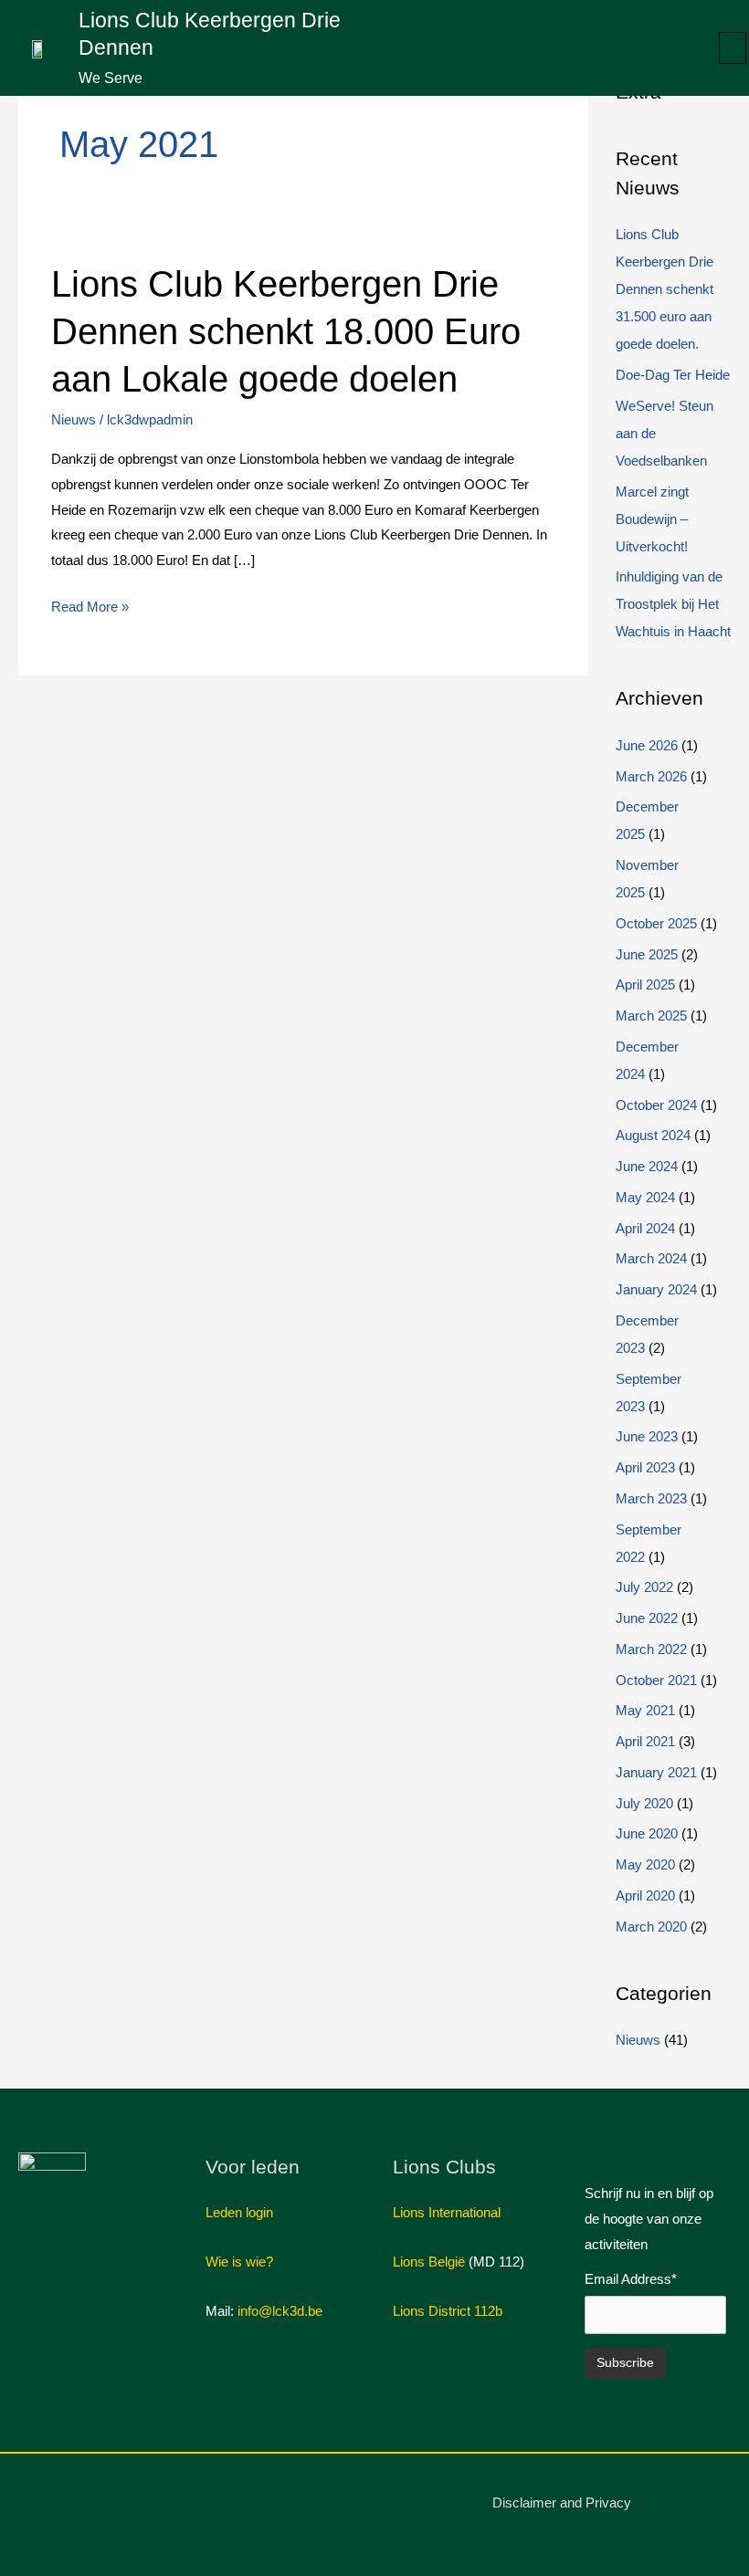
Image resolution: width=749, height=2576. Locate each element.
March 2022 (651, 1649)
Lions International (447, 2212)
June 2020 (647, 1833)
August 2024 (653, 1135)
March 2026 (651, 776)
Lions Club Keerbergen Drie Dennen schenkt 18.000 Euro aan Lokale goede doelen (286, 331)
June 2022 (647, 1618)
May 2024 (645, 1197)
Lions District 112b (448, 2311)
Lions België (429, 2262)
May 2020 (645, 1864)
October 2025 (656, 923)
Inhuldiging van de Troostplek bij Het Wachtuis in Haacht (673, 604)
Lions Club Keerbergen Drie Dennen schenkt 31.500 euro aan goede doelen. (665, 289)
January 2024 (656, 1289)
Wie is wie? (239, 2262)
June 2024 (647, 1166)
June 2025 (647, 954)
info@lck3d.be (280, 2311)
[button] (733, 48)
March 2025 (651, 1016)
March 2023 (651, 1498)
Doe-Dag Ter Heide (673, 375)
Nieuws (74, 419)
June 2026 (647, 745)
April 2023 (645, 1467)
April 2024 (645, 1228)
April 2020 (645, 1895)
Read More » (90, 604)
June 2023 (647, 1436)
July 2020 (644, 1803)
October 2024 (656, 1105)
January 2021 (656, 1772)
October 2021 (656, 1680)
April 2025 (645, 984)
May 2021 (645, 1710)
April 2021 (645, 1741)
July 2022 (644, 1587)
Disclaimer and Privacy (562, 2503)
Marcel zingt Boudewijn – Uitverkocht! (652, 519)
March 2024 (651, 1258)
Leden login (239, 2212)
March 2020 (651, 1927)
